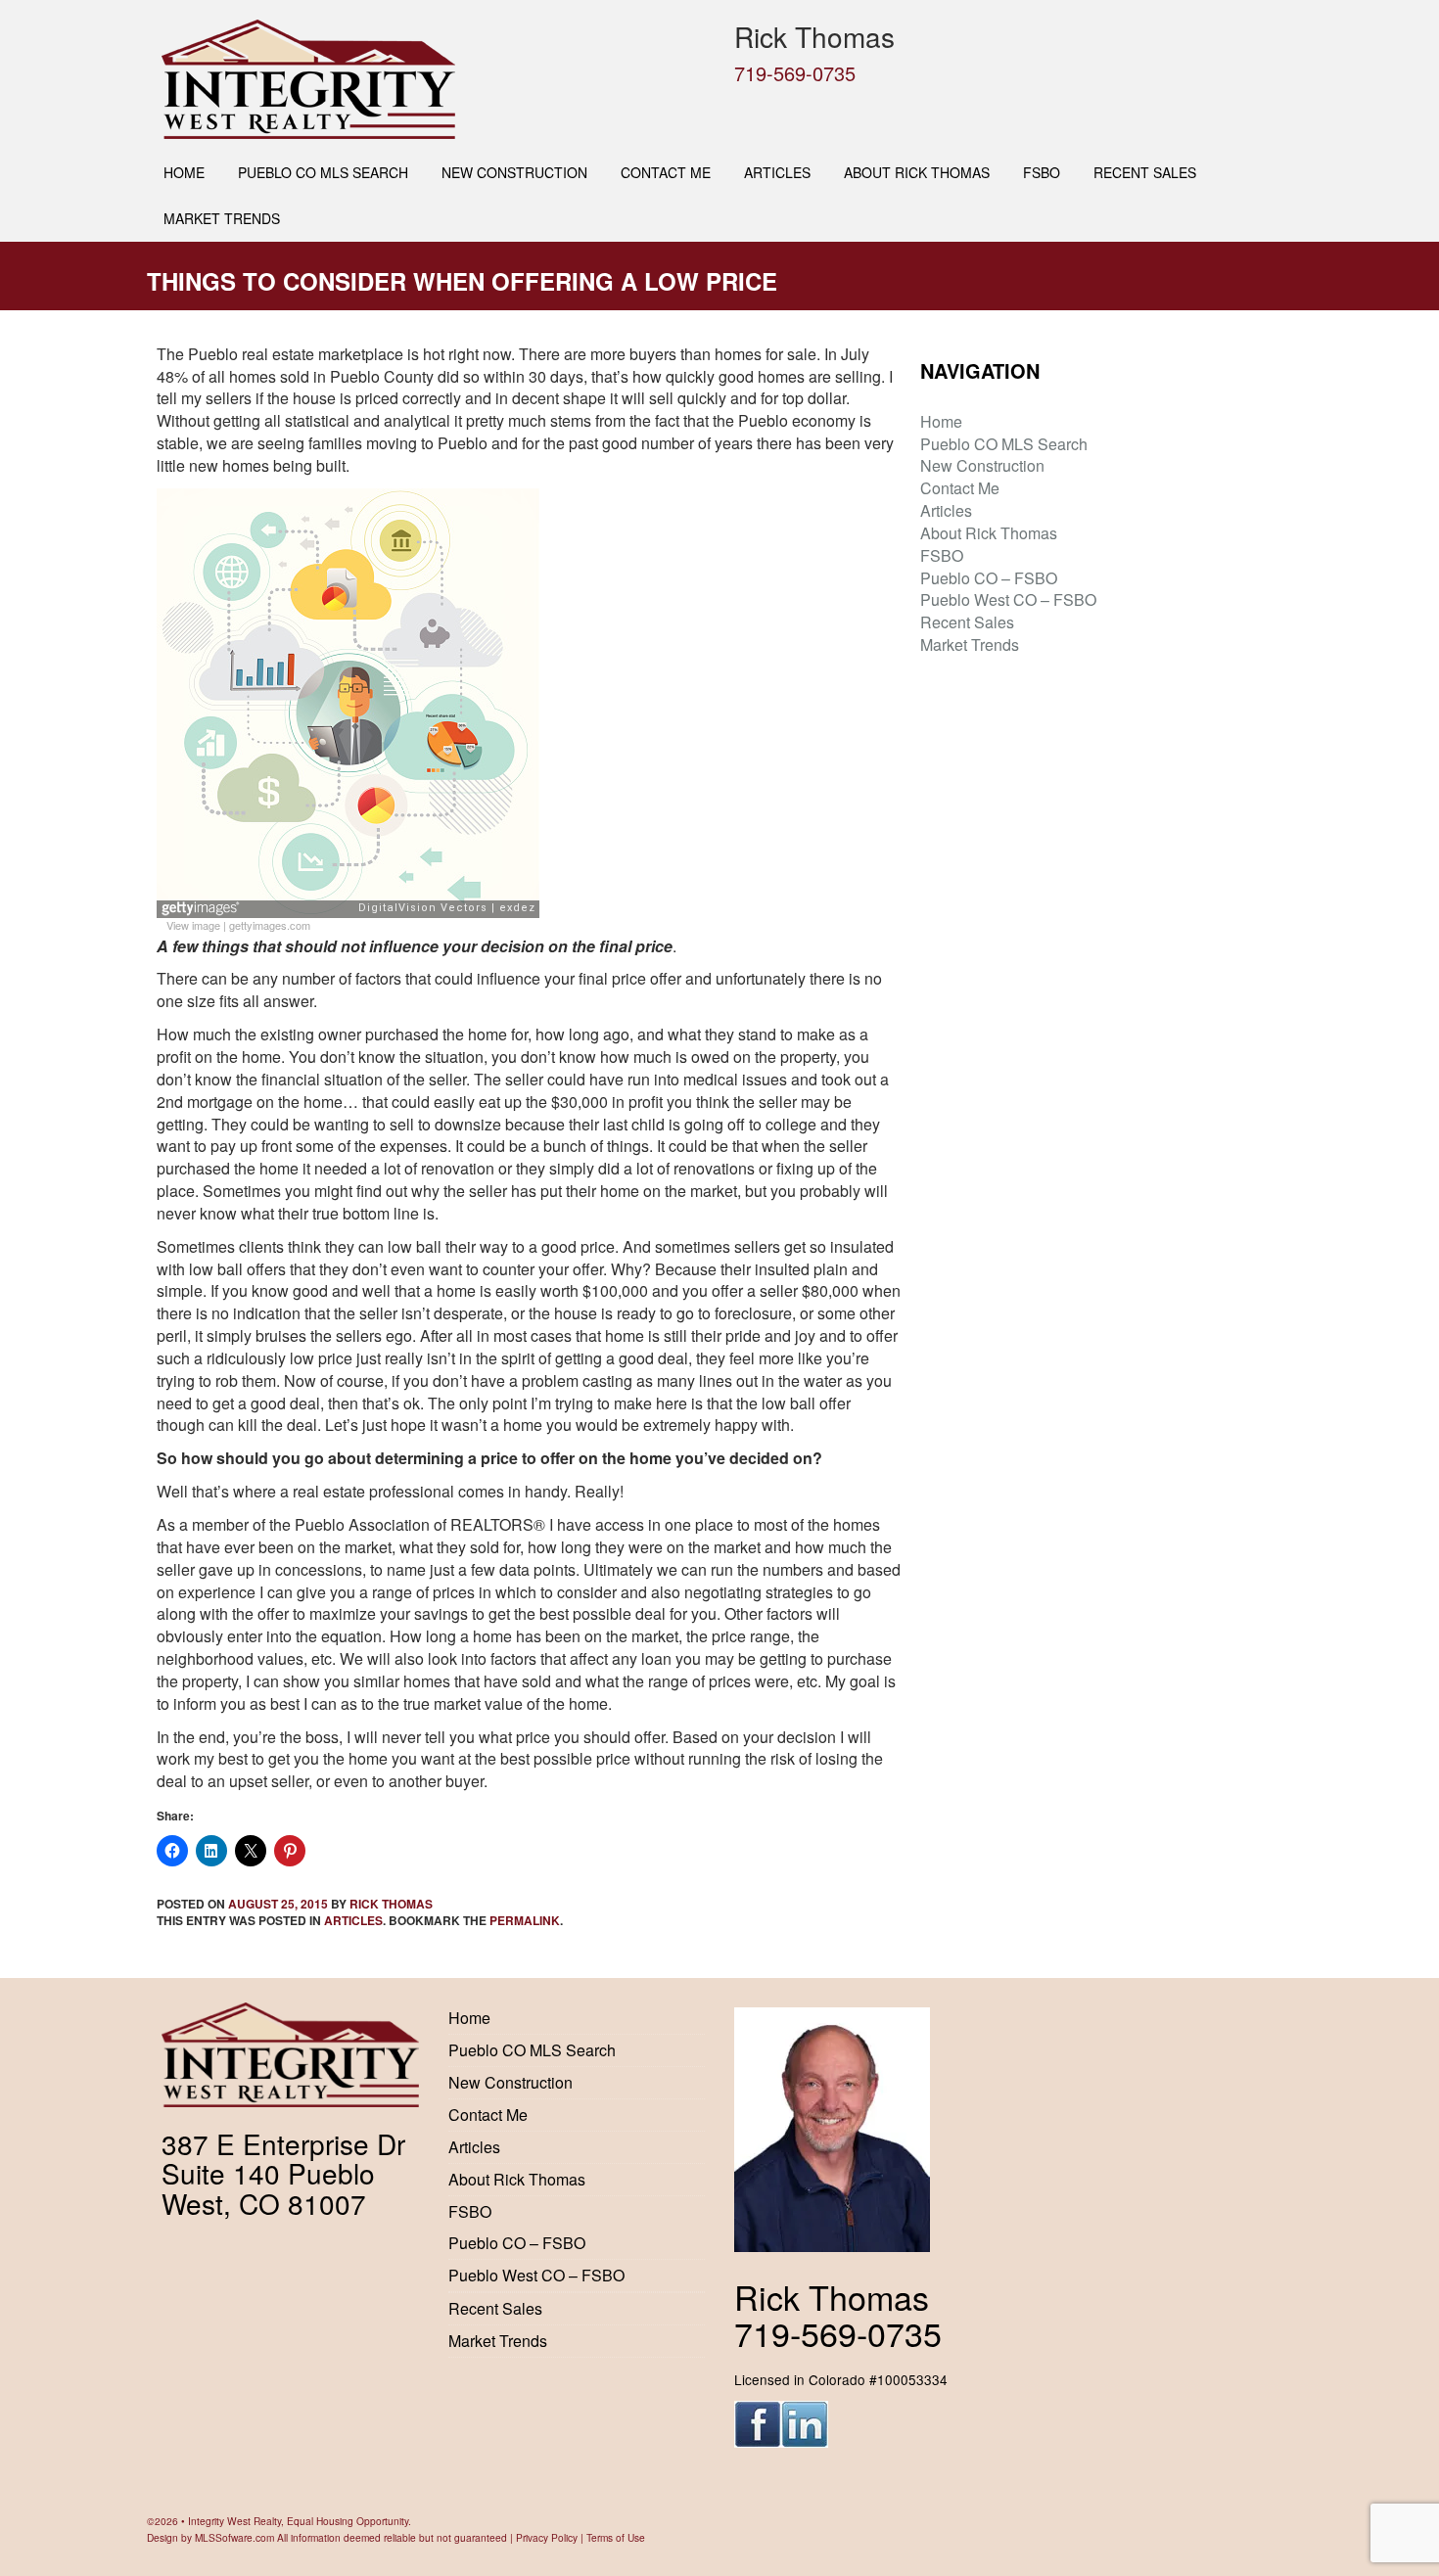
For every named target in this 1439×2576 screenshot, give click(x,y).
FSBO (1042, 172)
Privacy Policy (547, 2537)
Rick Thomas (391, 1904)
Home (184, 172)
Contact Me (666, 172)
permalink (525, 1920)
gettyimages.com (270, 925)
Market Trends (222, 218)
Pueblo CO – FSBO (989, 578)
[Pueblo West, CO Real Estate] (433, 79)
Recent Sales (1145, 172)
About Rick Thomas (917, 172)
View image (193, 925)
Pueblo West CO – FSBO (1008, 599)
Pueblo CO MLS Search (323, 172)
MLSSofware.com (234, 2537)
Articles (777, 172)
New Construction (514, 172)
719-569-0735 (795, 73)
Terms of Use (616, 2537)
